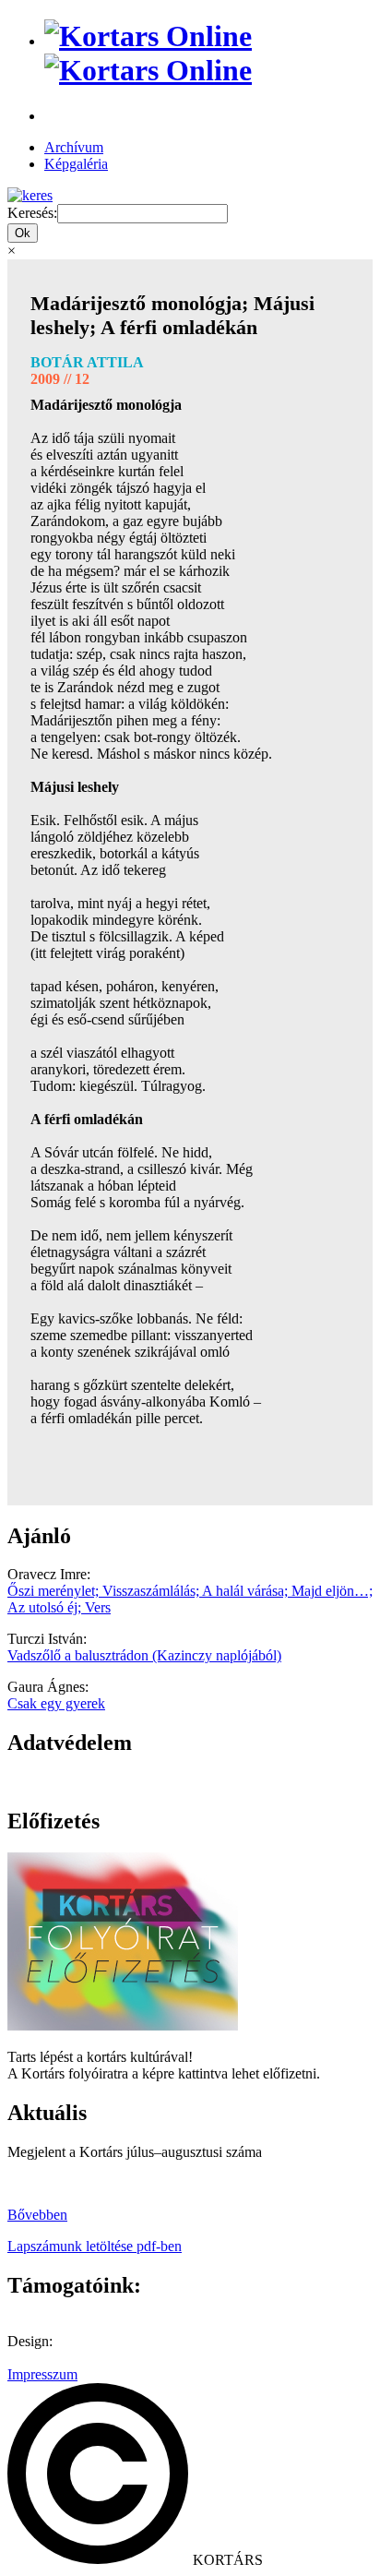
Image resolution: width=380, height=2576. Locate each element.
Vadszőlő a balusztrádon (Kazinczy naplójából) (144, 1655)
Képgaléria (76, 164)
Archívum (74, 147)
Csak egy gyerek (56, 1703)
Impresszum (42, 2374)
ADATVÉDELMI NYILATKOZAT (115, 1782)
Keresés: (32, 213)
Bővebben (37, 2215)
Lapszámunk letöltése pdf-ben (95, 2246)
